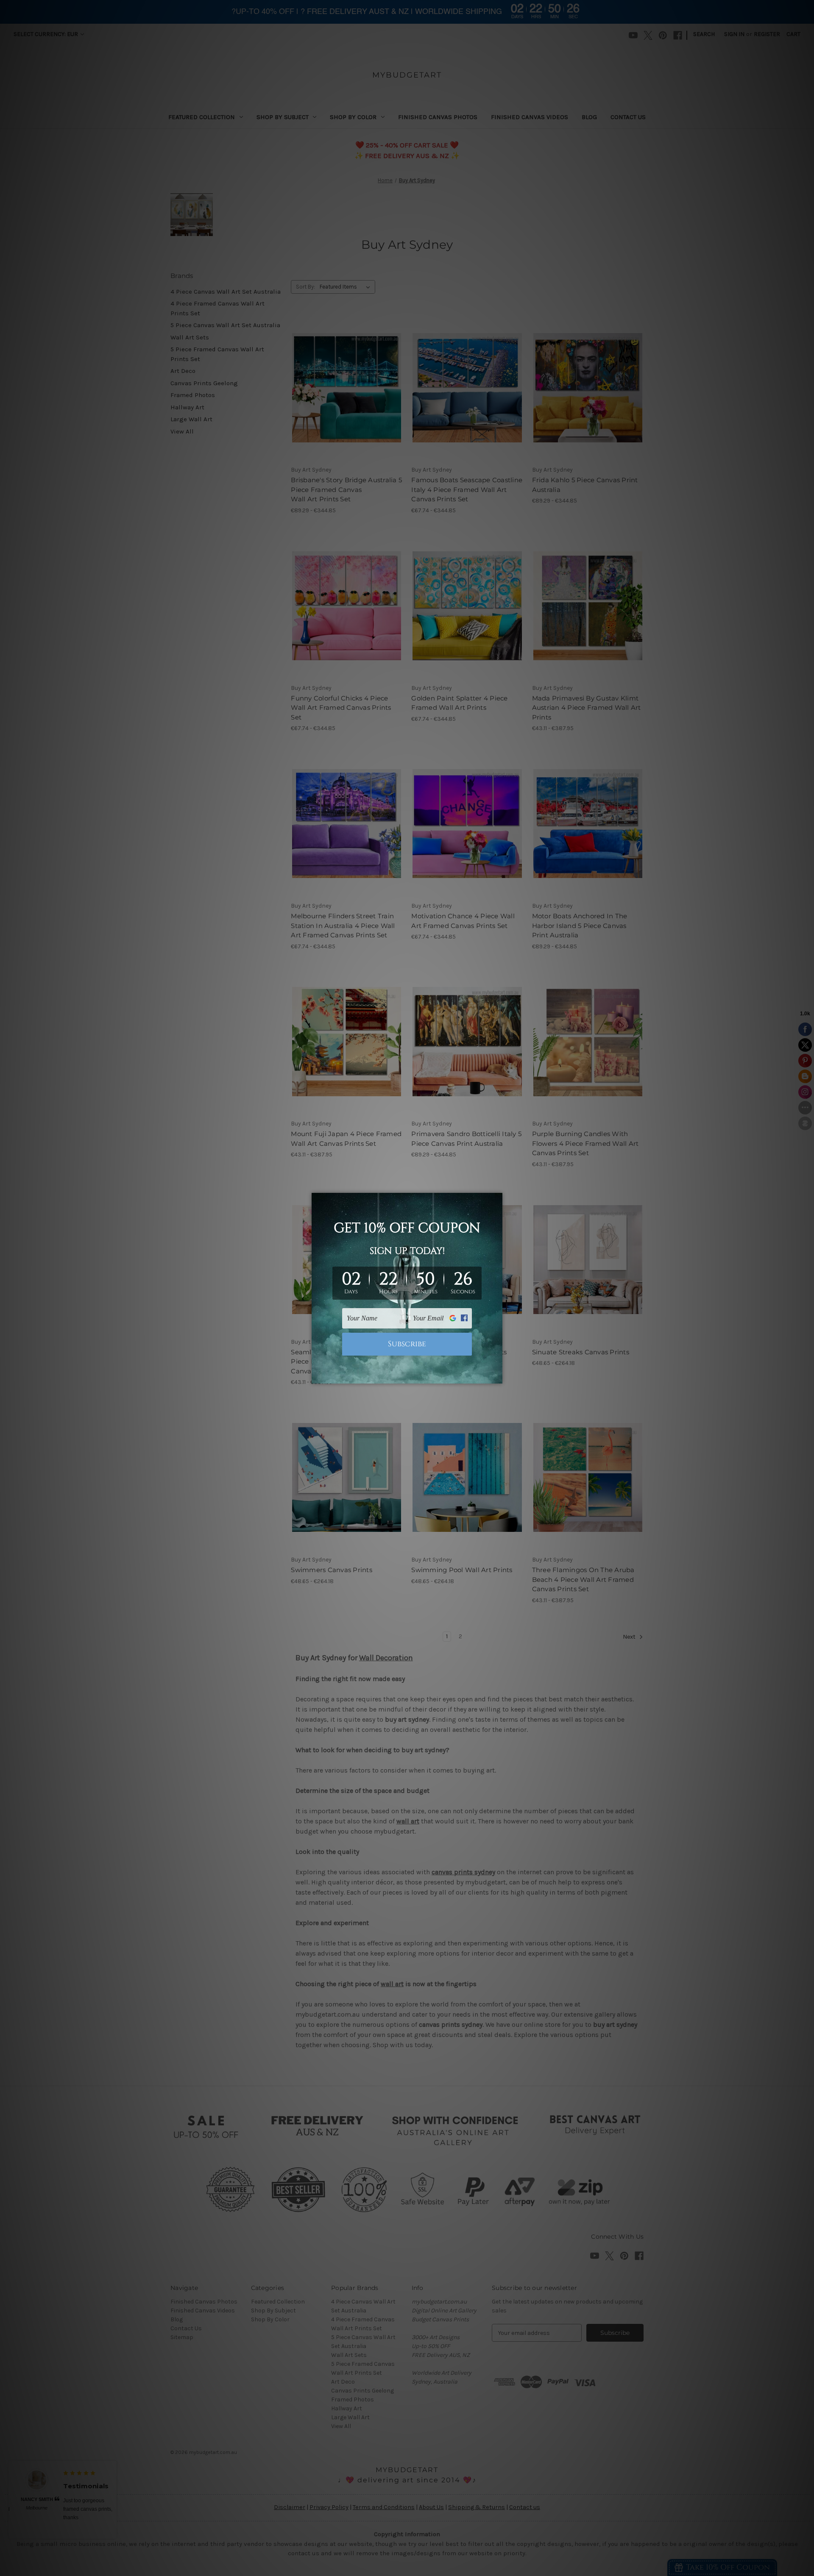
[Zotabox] (497, 1376)
